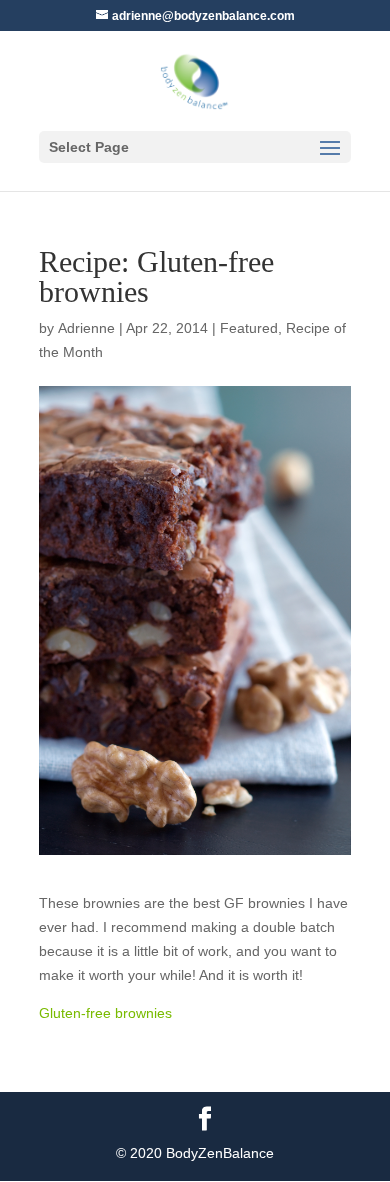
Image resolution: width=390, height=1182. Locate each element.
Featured (249, 328)
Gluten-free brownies (105, 1013)
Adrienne (86, 328)
